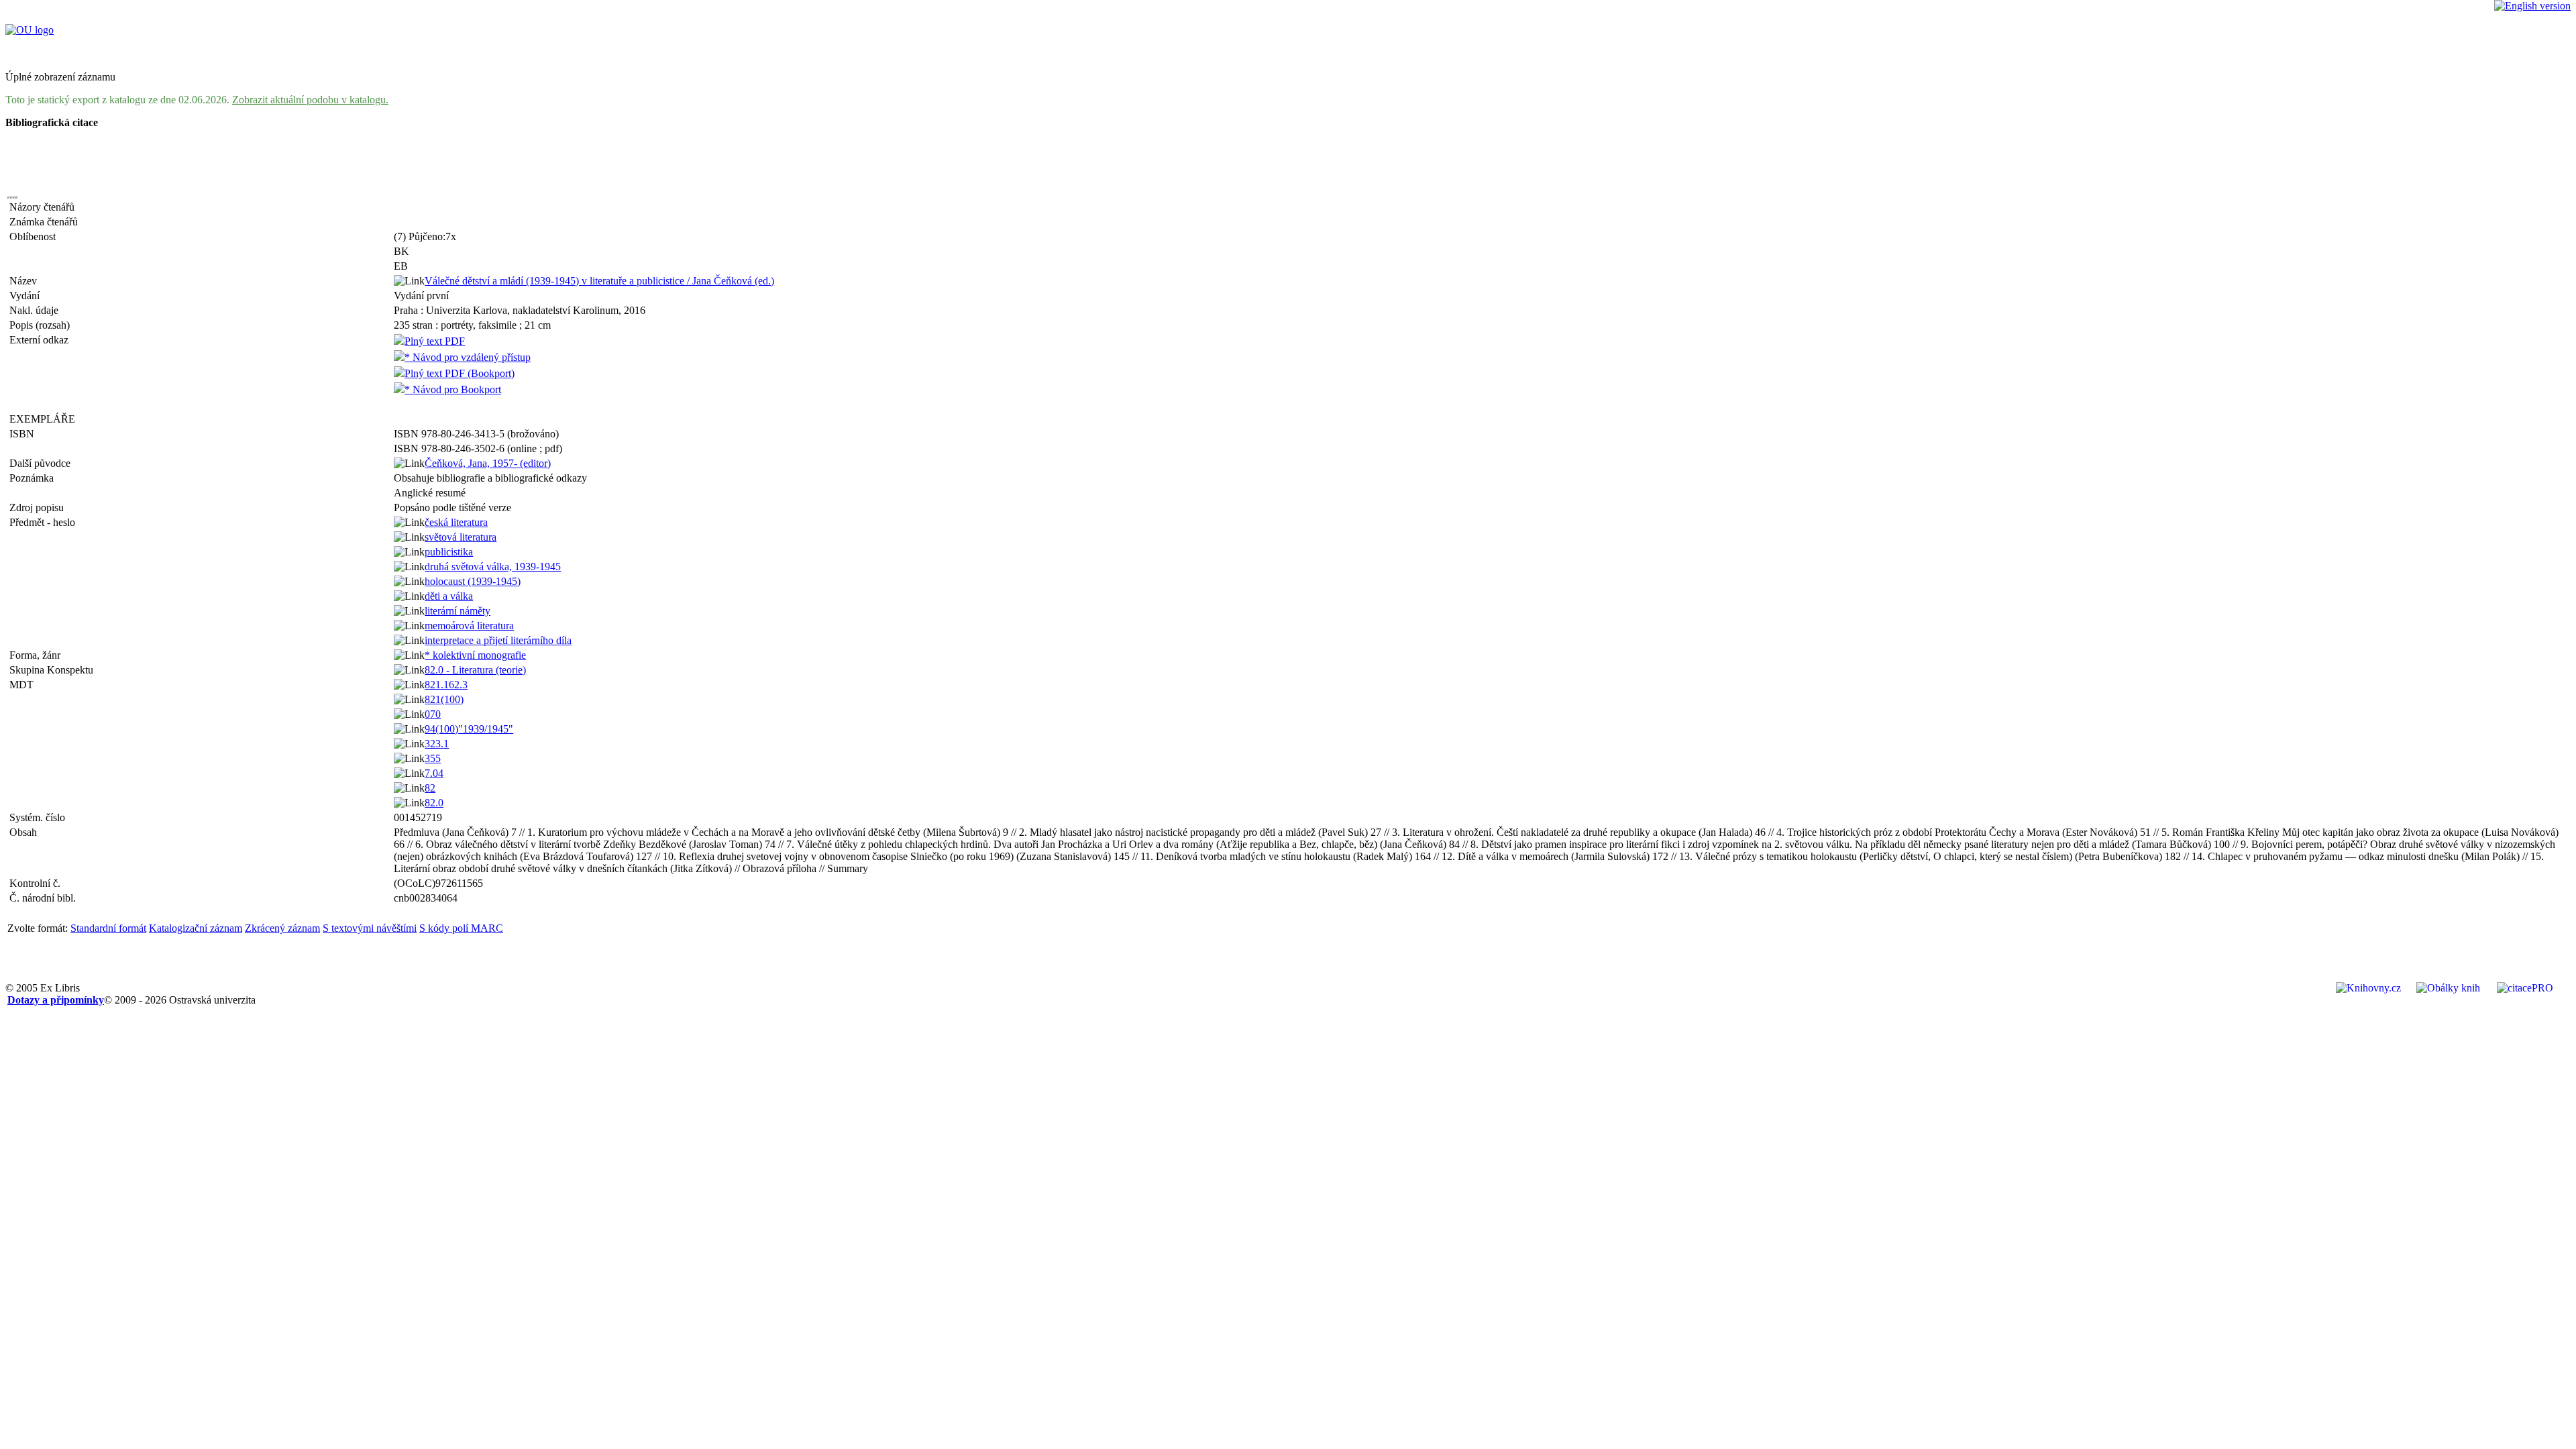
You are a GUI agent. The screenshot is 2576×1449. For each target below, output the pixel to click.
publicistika (449, 552)
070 (433, 714)
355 (433, 758)
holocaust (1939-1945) (473, 581)
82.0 (434, 803)
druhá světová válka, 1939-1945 (493, 567)
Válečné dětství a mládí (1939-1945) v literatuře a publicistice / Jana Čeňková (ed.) (599, 281)
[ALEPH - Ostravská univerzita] (30, 30)
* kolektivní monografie (475, 655)
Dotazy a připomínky (56, 1000)
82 (430, 788)
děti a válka (449, 596)
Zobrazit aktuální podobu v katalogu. (310, 100)
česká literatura (456, 522)
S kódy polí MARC (461, 928)
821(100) (444, 699)
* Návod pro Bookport (453, 389)
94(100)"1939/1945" (469, 729)
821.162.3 (446, 685)
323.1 (437, 744)
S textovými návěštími (370, 928)
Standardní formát (108, 928)
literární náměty (458, 611)
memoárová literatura (469, 626)
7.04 (434, 773)
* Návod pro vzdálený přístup (468, 357)
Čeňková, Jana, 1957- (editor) (488, 463)
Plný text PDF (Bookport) (460, 373)
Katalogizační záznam (196, 928)
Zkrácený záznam (282, 928)
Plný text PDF (435, 341)
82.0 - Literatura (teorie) (475, 670)
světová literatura (461, 537)
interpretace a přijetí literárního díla (498, 640)
